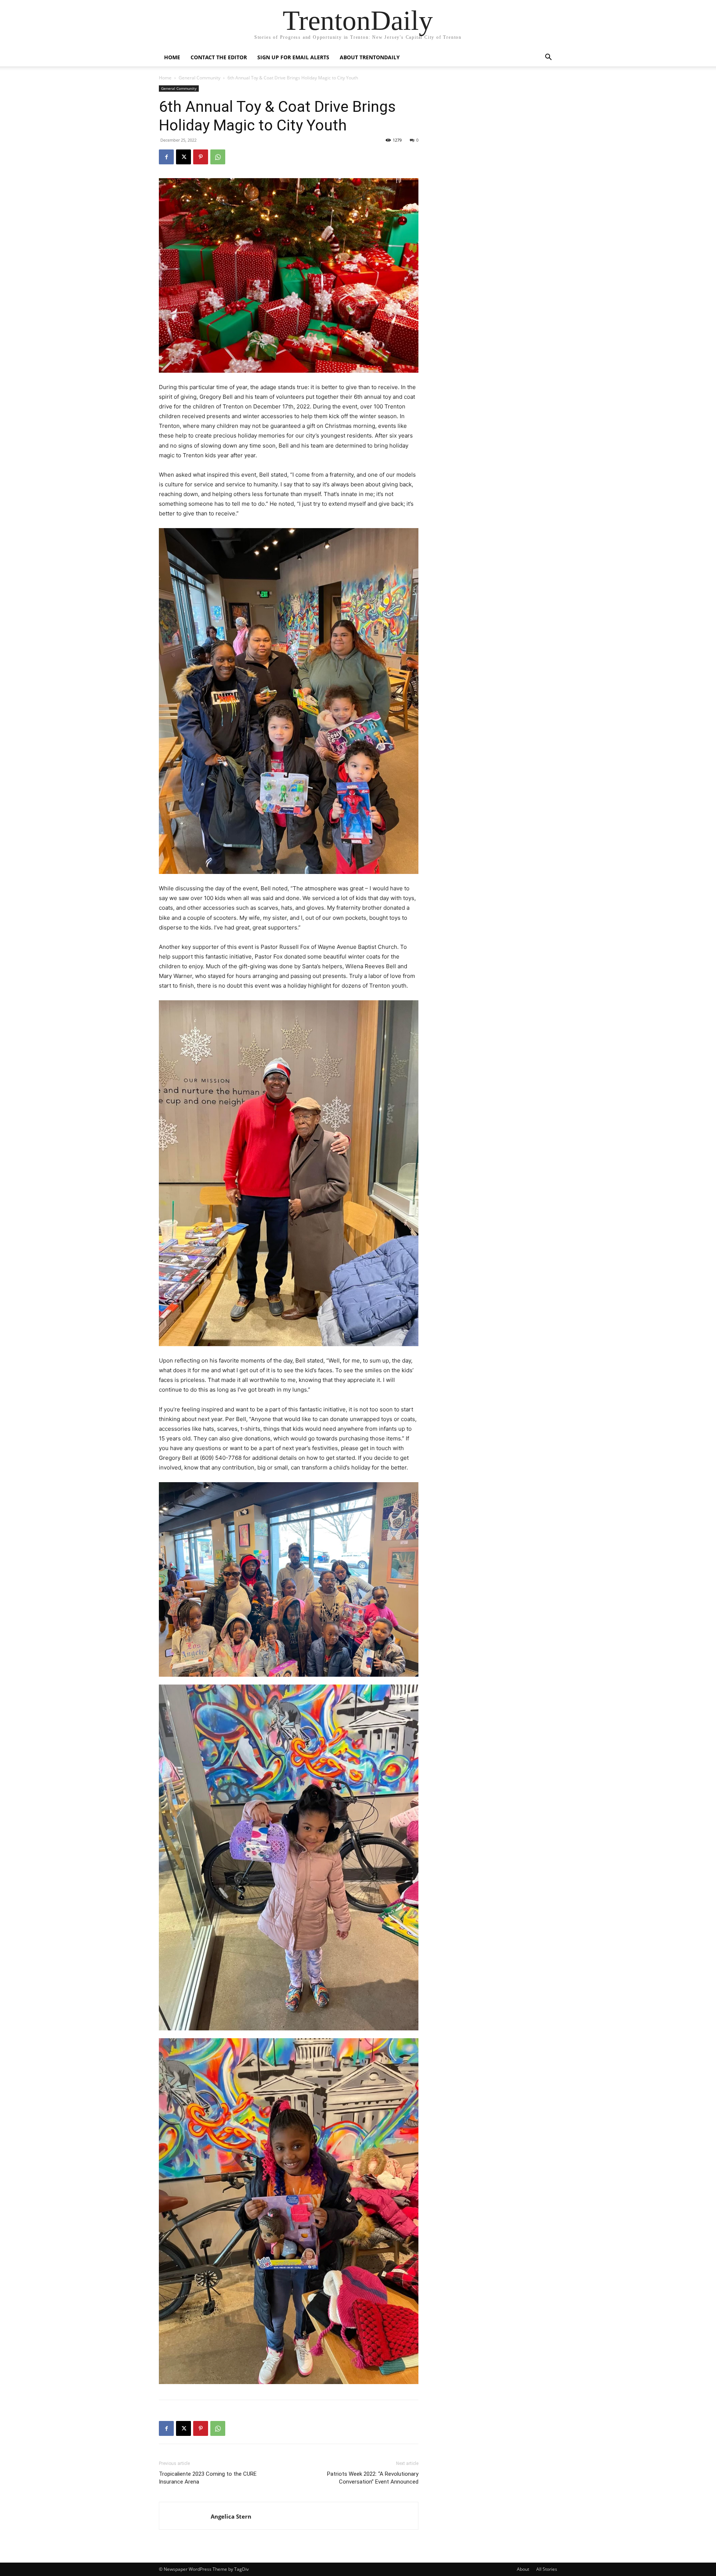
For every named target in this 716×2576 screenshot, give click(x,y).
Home (172, 57)
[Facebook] (166, 157)
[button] (548, 58)
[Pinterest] (201, 157)
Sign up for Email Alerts (293, 57)
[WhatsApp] (218, 157)
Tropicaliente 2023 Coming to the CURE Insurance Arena (208, 2478)
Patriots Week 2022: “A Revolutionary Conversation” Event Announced (373, 2478)
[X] (183, 157)
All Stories (547, 2569)
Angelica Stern (231, 2516)
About (523, 2569)
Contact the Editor (219, 57)
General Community (200, 78)
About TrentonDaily (370, 57)
